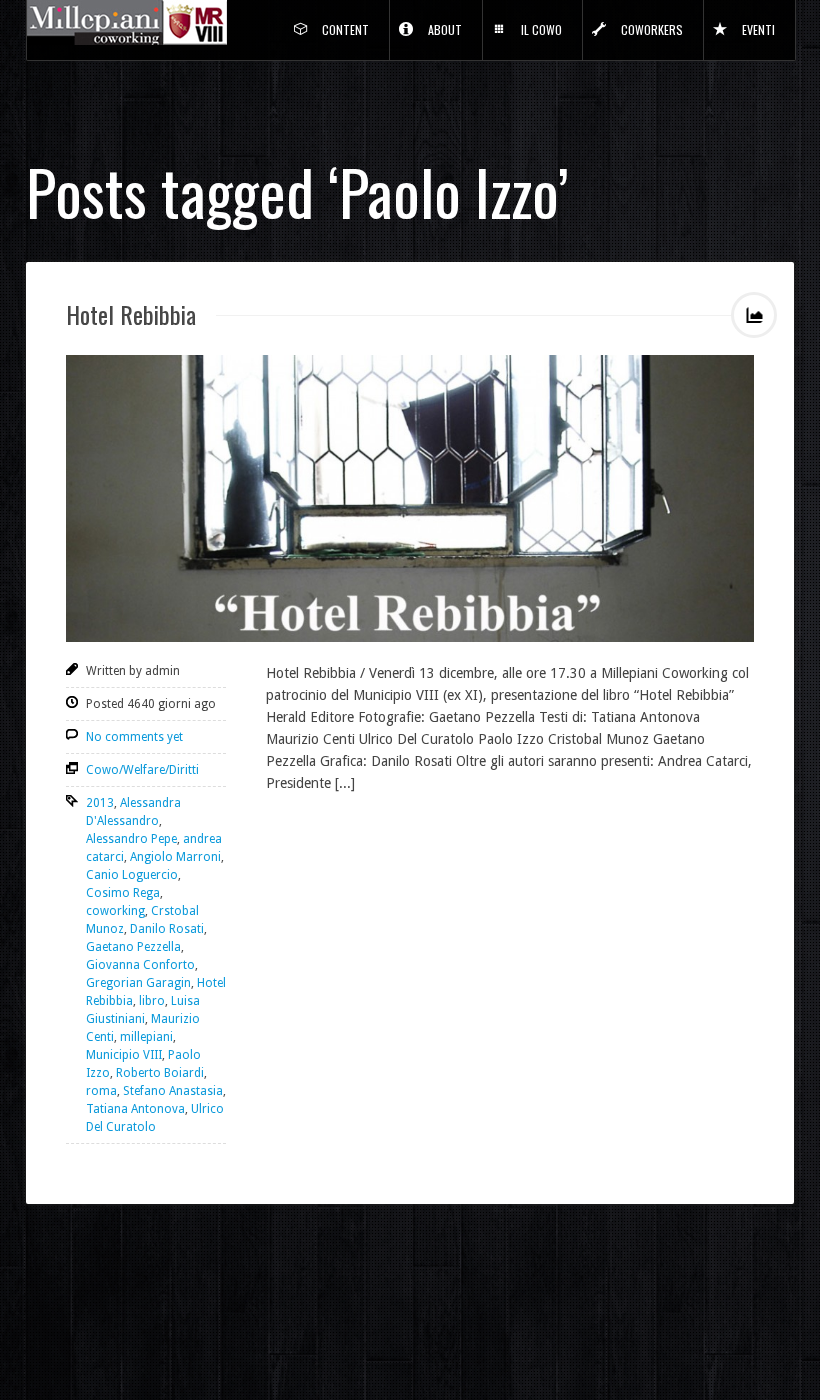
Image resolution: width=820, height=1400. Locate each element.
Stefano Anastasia (173, 1091)
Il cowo (541, 29)
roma (101, 1091)
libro (152, 1001)
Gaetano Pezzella (133, 947)
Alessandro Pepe (131, 839)
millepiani (146, 1037)
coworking (115, 911)
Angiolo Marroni (175, 857)
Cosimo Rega (123, 893)
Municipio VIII (124, 1055)
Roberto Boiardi (160, 1073)
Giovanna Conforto (140, 965)
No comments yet (134, 737)
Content (345, 29)
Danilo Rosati (167, 929)
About (445, 29)
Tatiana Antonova (135, 1109)
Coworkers (652, 29)
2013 (100, 803)
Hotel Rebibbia (131, 314)
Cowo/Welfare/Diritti (142, 770)
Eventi (758, 29)
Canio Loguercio (132, 875)
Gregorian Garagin (138, 983)
